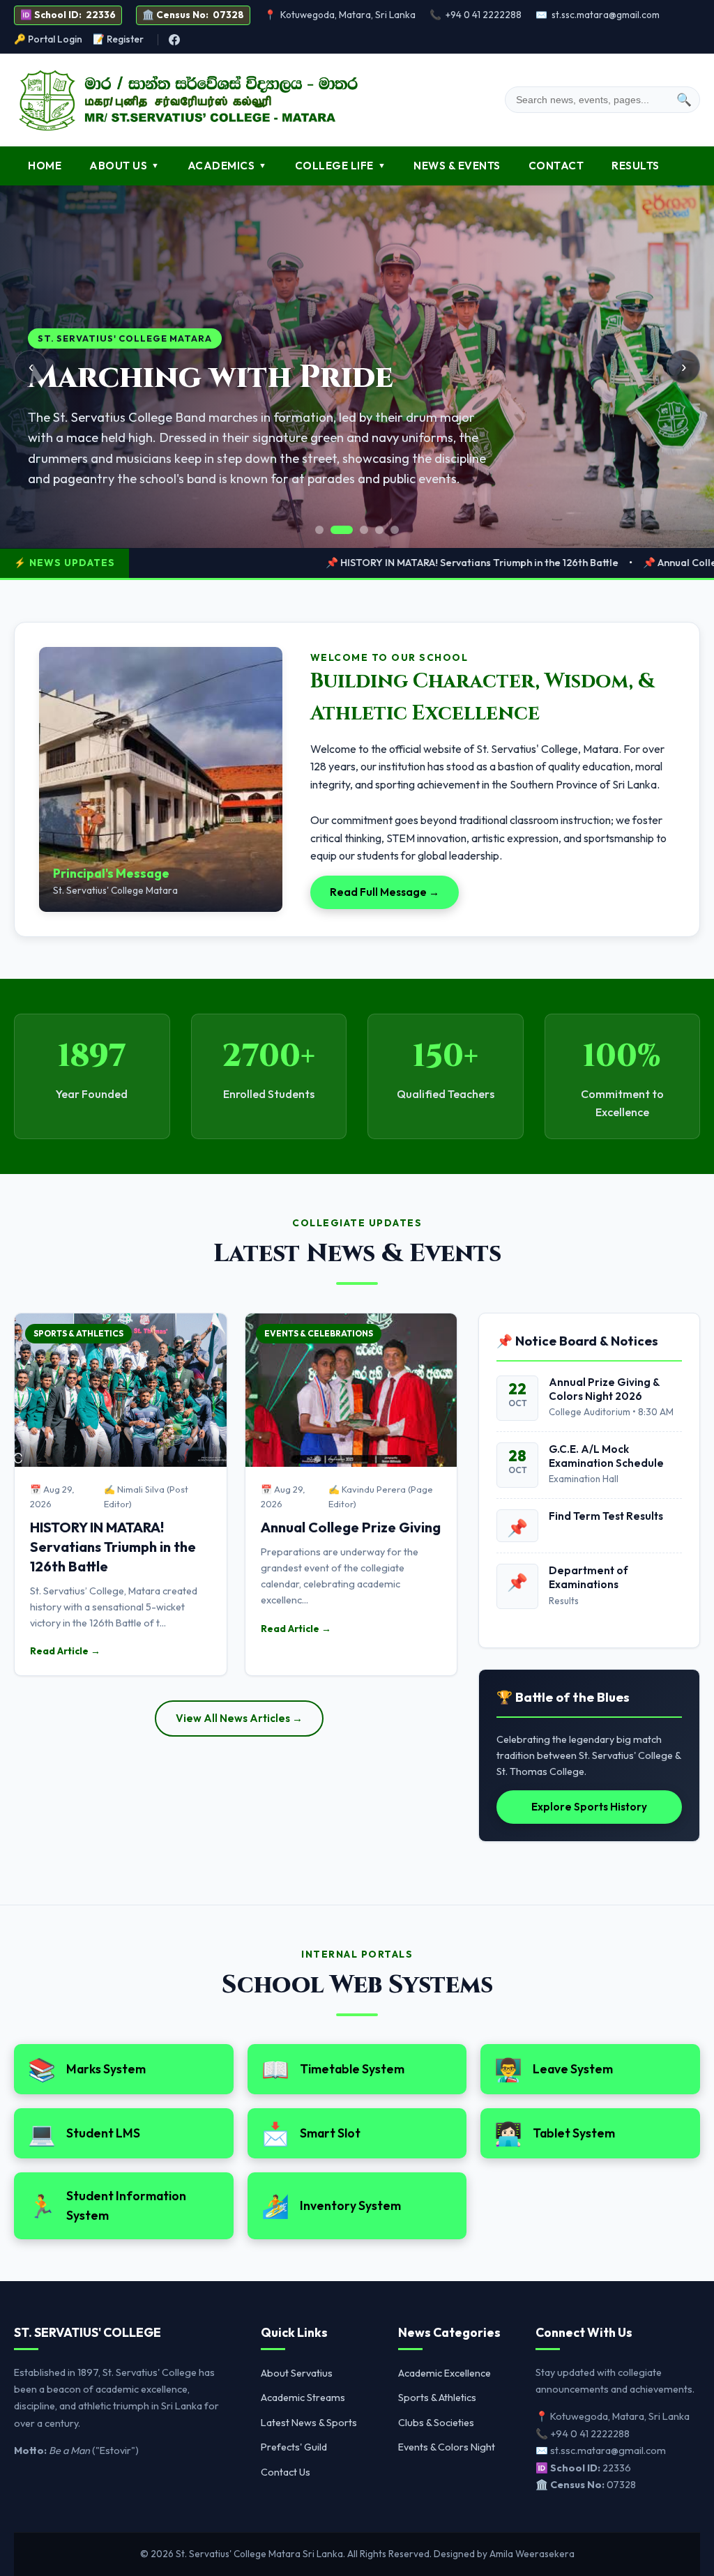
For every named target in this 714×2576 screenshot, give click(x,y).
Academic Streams (303, 2398)
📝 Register (118, 39)
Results (636, 166)
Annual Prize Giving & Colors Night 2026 (604, 1389)
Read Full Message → (385, 892)
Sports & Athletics (437, 2398)
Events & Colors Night (447, 2447)
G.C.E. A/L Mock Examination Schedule (606, 1456)
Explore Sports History (589, 1807)
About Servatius (297, 2373)
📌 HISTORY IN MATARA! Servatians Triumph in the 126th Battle (401, 563)
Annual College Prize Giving (351, 1527)
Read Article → (65, 1651)
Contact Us (286, 2472)
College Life (341, 166)
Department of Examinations (588, 1577)
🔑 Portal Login (48, 39)
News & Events (457, 166)
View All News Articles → (239, 1718)
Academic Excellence (445, 2373)
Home (45, 166)
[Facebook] (174, 40)
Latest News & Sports (309, 2423)
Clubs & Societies (436, 2423)
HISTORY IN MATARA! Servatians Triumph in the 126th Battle (113, 1547)
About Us (124, 166)
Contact (556, 166)
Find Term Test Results (606, 1516)
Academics (227, 166)
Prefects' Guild (294, 2447)
